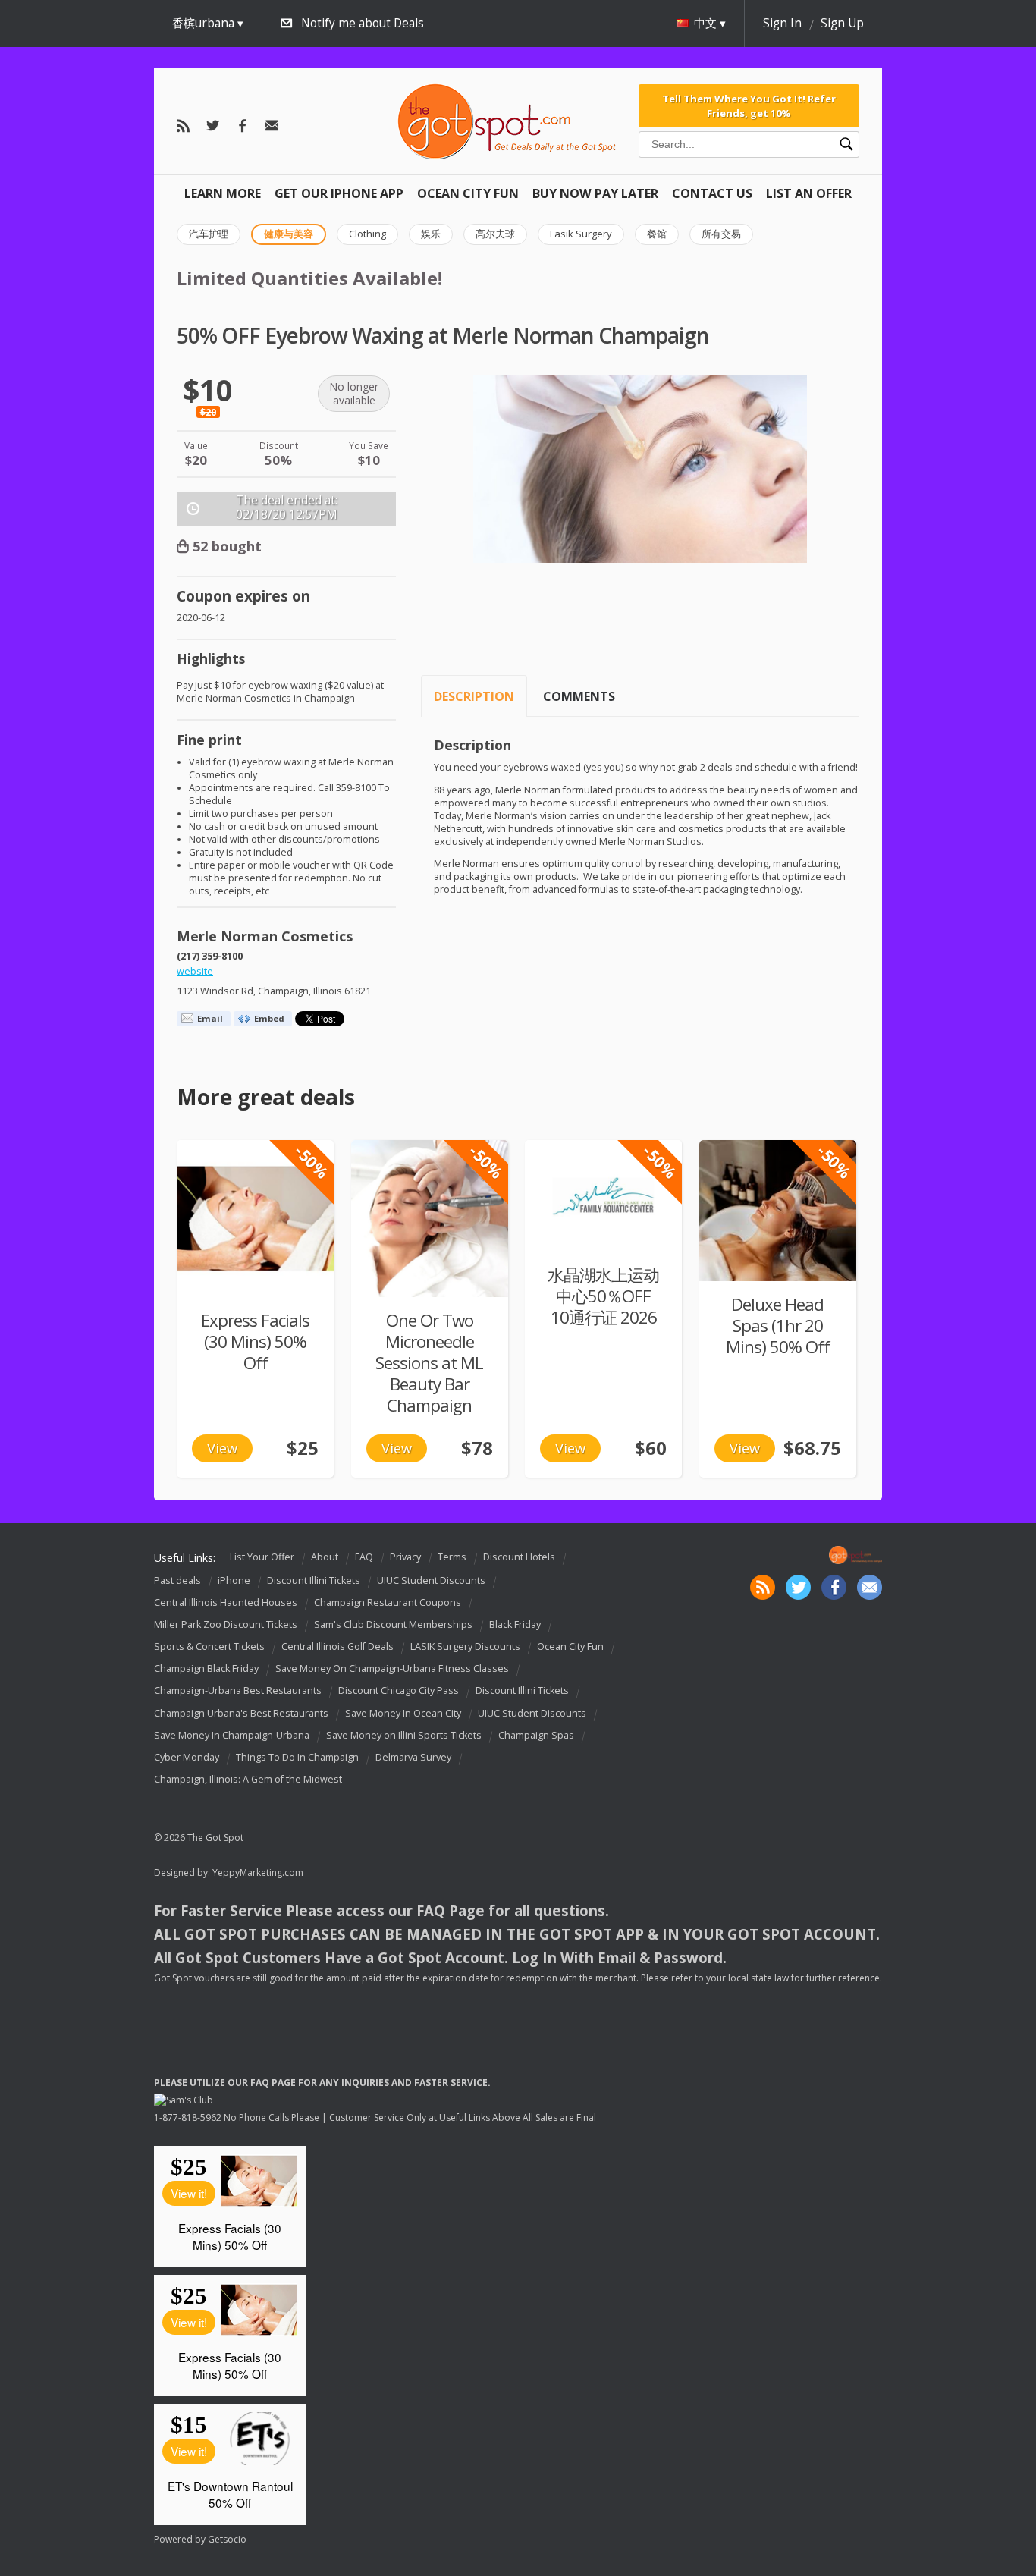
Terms (452, 1557)
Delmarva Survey (413, 1757)
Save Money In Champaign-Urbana (232, 1735)
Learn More (223, 193)
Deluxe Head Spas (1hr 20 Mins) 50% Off (778, 1326)
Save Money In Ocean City (403, 1713)
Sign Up (842, 23)
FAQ (364, 1557)
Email (210, 1018)
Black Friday (515, 1624)
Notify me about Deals (363, 23)
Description (474, 696)
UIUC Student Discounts (431, 1580)
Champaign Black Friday (206, 1668)
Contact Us (712, 193)
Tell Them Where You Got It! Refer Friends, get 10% (749, 105)
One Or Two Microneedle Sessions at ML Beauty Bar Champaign (429, 1363)
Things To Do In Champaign (297, 1757)
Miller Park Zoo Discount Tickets (226, 1624)
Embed (269, 1018)
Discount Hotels (519, 1557)
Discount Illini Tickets (314, 1580)
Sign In (782, 23)
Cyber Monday (187, 1757)
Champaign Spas (536, 1735)
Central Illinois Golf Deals (337, 1646)
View (222, 1448)
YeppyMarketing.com (258, 1872)
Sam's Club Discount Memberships (393, 1624)
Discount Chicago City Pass (399, 1691)
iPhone (234, 1580)
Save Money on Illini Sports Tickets (404, 1735)
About (325, 1557)
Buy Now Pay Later (595, 193)
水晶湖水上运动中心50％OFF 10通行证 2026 (603, 1296)
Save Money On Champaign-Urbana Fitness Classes (392, 1668)
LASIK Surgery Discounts (465, 1646)
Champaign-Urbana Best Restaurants (238, 1691)
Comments (579, 696)
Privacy (405, 1557)
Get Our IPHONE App (339, 193)
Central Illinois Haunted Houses (226, 1602)
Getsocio (227, 2539)
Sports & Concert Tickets (209, 1646)
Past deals (177, 1580)
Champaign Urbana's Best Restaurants (241, 1713)
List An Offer (809, 193)
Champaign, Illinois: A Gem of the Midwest (248, 1779)
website (195, 971)
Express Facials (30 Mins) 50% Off (255, 1341)
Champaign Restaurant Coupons (388, 1602)
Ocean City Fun (468, 193)
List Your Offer (262, 1557)
